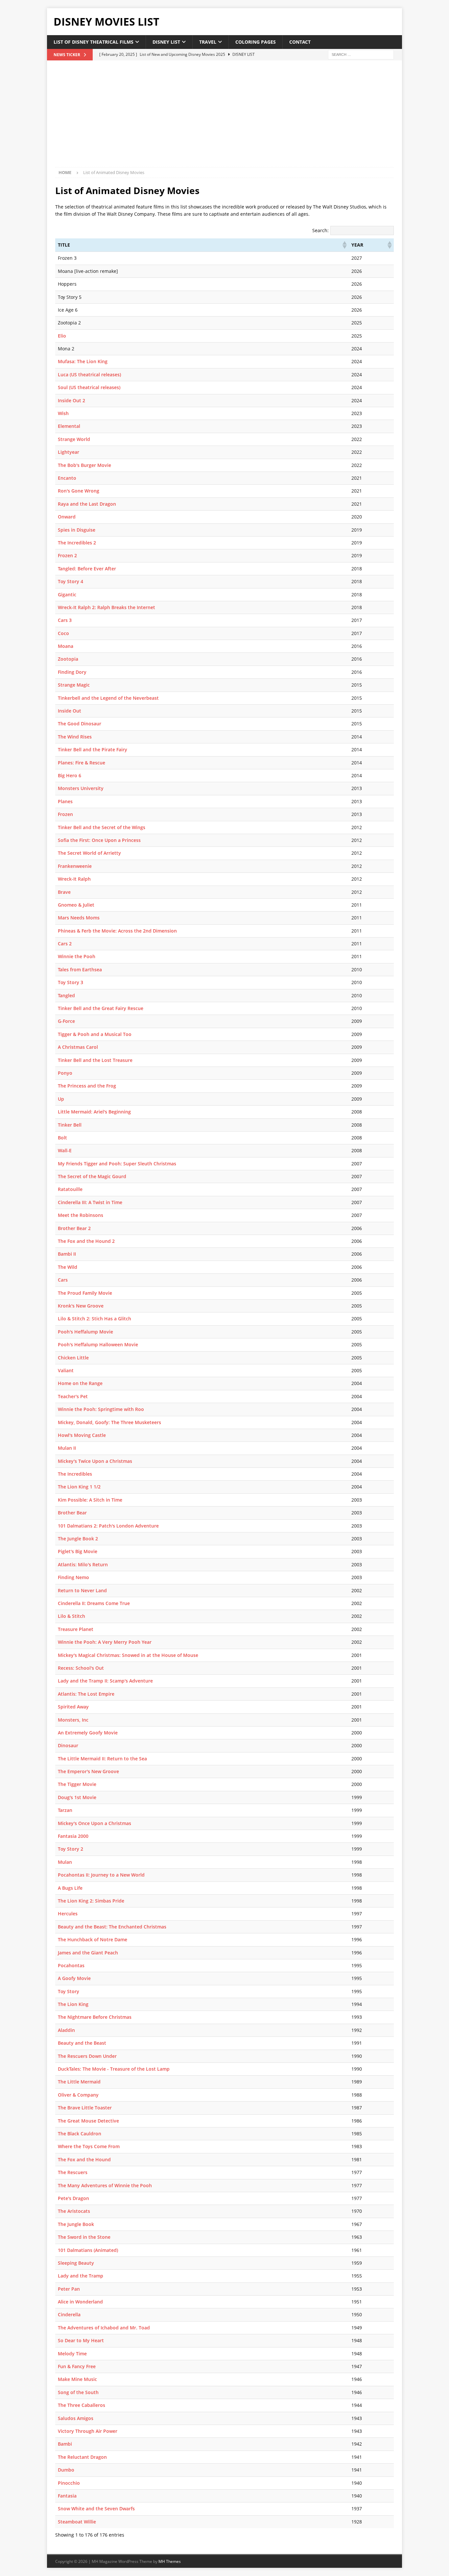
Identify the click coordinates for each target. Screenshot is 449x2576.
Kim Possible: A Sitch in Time (90, 1500)
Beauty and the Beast (82, 2043)
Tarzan (65, 1810)
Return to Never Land (82, 1590)
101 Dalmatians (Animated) (88, 2250)
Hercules (68, 1914)
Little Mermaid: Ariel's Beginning (94, 1112)
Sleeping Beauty (76, 2263)
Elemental (69, 426)
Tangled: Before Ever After (87, 569)
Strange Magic (74, 685)
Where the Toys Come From (89, 2146)
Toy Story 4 (71, 581)
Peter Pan (69, 2289)
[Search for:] (361, 54)
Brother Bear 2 (74, 1228)
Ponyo (65, 1073)
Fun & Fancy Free (77, 2366)
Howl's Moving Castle (82, 1435)
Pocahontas (71, 1965)
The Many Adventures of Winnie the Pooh (105, 2185)
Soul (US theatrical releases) (89, 387)
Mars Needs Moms (79, 918)
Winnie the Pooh (77, 956)
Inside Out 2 (71, 400)
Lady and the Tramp (81, 2276)
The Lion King (73, 2004)
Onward (67, 517)
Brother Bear (72, 1513)
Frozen (65, 814)
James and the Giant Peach (88, 1953)
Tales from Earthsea (80, 969)
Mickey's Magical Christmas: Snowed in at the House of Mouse (128, 1655)
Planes (65, 801)
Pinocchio (69, 2483)
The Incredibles (75, 1474)
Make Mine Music (77, 2379)
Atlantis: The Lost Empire (86, 1694)
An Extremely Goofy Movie (88, 1733)
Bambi (65, 2444)
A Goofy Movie (74, 1978)
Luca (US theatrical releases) (89, 374)
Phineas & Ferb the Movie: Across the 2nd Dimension (117, 931)
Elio (62, 336)
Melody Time (72, 2354)
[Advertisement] (225, 118)
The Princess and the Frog (87, 1086)
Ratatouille (70, 1189)
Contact (300, 42)
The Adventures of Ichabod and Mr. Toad (104, 2328)
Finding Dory (72, 672)
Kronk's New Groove (81, 1306)
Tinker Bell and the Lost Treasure (95, 1060)
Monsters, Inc (73, 1720)
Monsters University (81, 788)
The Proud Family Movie (85, 1293)
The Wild (68, 1267)
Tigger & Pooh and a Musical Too (95, 1034)
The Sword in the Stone (84, 2237)
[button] (344, 245)
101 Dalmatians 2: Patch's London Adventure (108, 1526)
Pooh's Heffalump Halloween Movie (98, 1344)
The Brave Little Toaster (85, 2108)
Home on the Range (80, 1383)
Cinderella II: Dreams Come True (94, 1603)
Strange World (74, 439)
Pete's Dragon (73, 2198)
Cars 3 (65, 620)
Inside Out (70, 711)
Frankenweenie (75, 866)
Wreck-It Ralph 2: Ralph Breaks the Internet (106, 607)
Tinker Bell (70, 1125)
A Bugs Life (70, 1888)
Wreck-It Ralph (74, 879)
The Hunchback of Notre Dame (93, 1939)
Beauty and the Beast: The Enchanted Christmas (112, 1927)
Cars (63, 1280)
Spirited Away (73, 1707)
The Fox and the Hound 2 (86, 1241)
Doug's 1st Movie (77, 1797)
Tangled (66, 995)
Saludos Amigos (76, 2418)
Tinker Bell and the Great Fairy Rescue (101, 1008)
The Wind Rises (75, 737)
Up (61, 1099)
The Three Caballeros (82, 2405)
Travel (208, 42)
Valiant (66, 1370)
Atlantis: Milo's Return (83, 1564)
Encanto (67, 478)
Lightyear (69, 452)
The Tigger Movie (77, 1784)
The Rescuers (73, 2172)
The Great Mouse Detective (88, 2121)
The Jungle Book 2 (78, 1539)
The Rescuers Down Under (87, 2056)
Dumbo (66, 2470)
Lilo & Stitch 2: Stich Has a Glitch (95, 1319)
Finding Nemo (73, 1577)
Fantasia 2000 (73, 1836)
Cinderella (69, 2314)
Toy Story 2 (71, 1849)
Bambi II (67, 1254)
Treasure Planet (76, 1629)
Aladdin (66, 2030)
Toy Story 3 (71, 982)
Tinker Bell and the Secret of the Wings (102, 827)
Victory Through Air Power (88, 2431)
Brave (64, 892)
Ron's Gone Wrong (79, 491)
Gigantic (67, 594)
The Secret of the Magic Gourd (92, 1176)
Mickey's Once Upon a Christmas (95, 1823)
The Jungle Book (76, 2224)
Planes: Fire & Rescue (82, 763)
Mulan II (67, 1448)
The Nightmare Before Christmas (95, 2017)
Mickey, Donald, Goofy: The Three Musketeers (109, 1422)
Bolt (62, 1138)
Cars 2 (65, 944)
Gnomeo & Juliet (76, 905)
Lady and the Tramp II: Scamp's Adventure (105, 1681)
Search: (320, 230)
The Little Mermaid (79, 2082)
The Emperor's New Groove (88, 1771)
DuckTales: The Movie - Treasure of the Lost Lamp (114, 2069)
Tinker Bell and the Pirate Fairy (93, 749)
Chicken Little (73, 1358)
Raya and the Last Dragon (87, 504)
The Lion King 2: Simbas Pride (91, 1901)
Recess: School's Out (81, 1668)
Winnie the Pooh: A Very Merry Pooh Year (105, 1642)
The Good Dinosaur (80, 724)
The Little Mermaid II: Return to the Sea (102, 1759)
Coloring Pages (256, 42)
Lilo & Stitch (71, 1616)
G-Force (66, 1021)
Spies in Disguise (77, 530)
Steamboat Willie (77, 2522)
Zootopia (68, 659)
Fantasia (67, 2496)
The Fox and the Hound (84, 2159)
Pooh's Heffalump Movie (85, 1332)
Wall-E (65, 1150)
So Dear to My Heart (81, 2340)
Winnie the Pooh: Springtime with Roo (101, 1409)
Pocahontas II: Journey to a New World (101, 1875)
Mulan (65, 1862)
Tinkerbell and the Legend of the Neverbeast (108, 698)
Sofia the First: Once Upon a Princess (99, 840)
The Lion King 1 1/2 (79, 1487)
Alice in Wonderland (80, 2302)
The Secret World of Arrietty (89, 853)
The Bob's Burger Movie (84, 465)
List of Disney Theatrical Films (94, 42)
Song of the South (78, 2392)
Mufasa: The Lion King (83, 361)
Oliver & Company (78, 2095)
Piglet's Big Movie (78, 1551)
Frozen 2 (67, 555)
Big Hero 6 (70, 775)
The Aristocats (74, 2211)
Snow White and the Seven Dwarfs (96, 2509)
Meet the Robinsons (81, 1215)
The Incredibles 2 (77, 543)
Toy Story (69, 1991)
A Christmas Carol (78, 1047)
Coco (63, 633)
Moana (66, 646)
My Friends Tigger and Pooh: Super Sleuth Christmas (117, 1164)
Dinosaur (68, 1745)
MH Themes (170, 2561)
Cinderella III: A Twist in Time (90, 1202)
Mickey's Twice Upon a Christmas (95, 1461)
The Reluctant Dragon (82, 2457)
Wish (63, 413)
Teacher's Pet (73, 1396)
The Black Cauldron (80, 2134)
